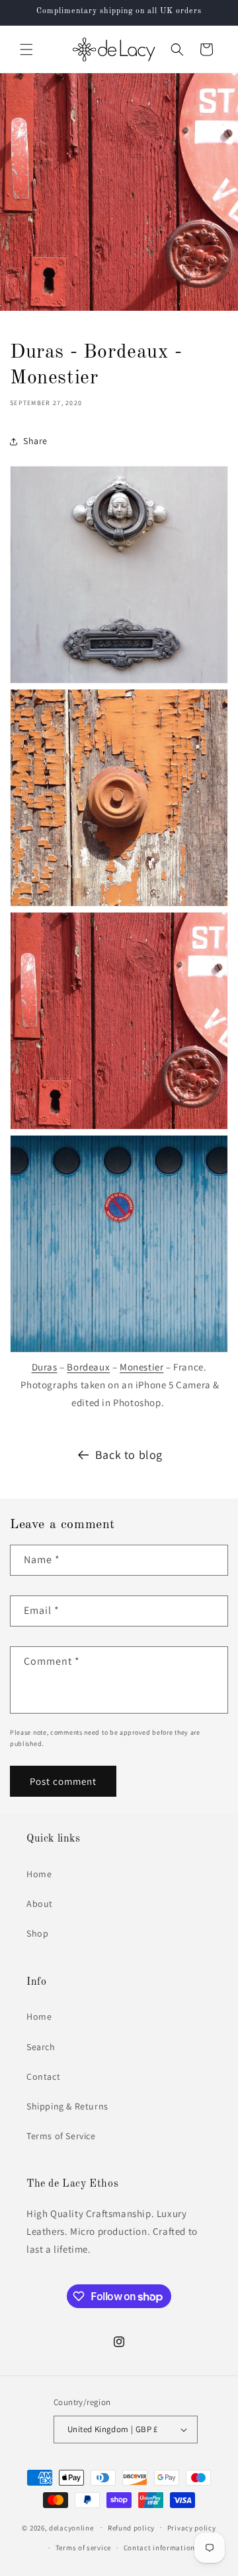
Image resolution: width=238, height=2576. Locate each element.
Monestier (141, 1367)
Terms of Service (61, 2136)
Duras (45, 1367)
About (40, 1904)
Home (39, 1874)
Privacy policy (192, 2528)
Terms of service (83, 2548)
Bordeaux (88, 1367)
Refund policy (131, 2528)
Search (41, 2047)
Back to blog (129, 1455)
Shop (37, 1933)
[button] (26, 49)
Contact (43, 2077)
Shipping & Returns (67, 2106)
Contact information (159, 2548)
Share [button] (35, 441)
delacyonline (71, 2527)
